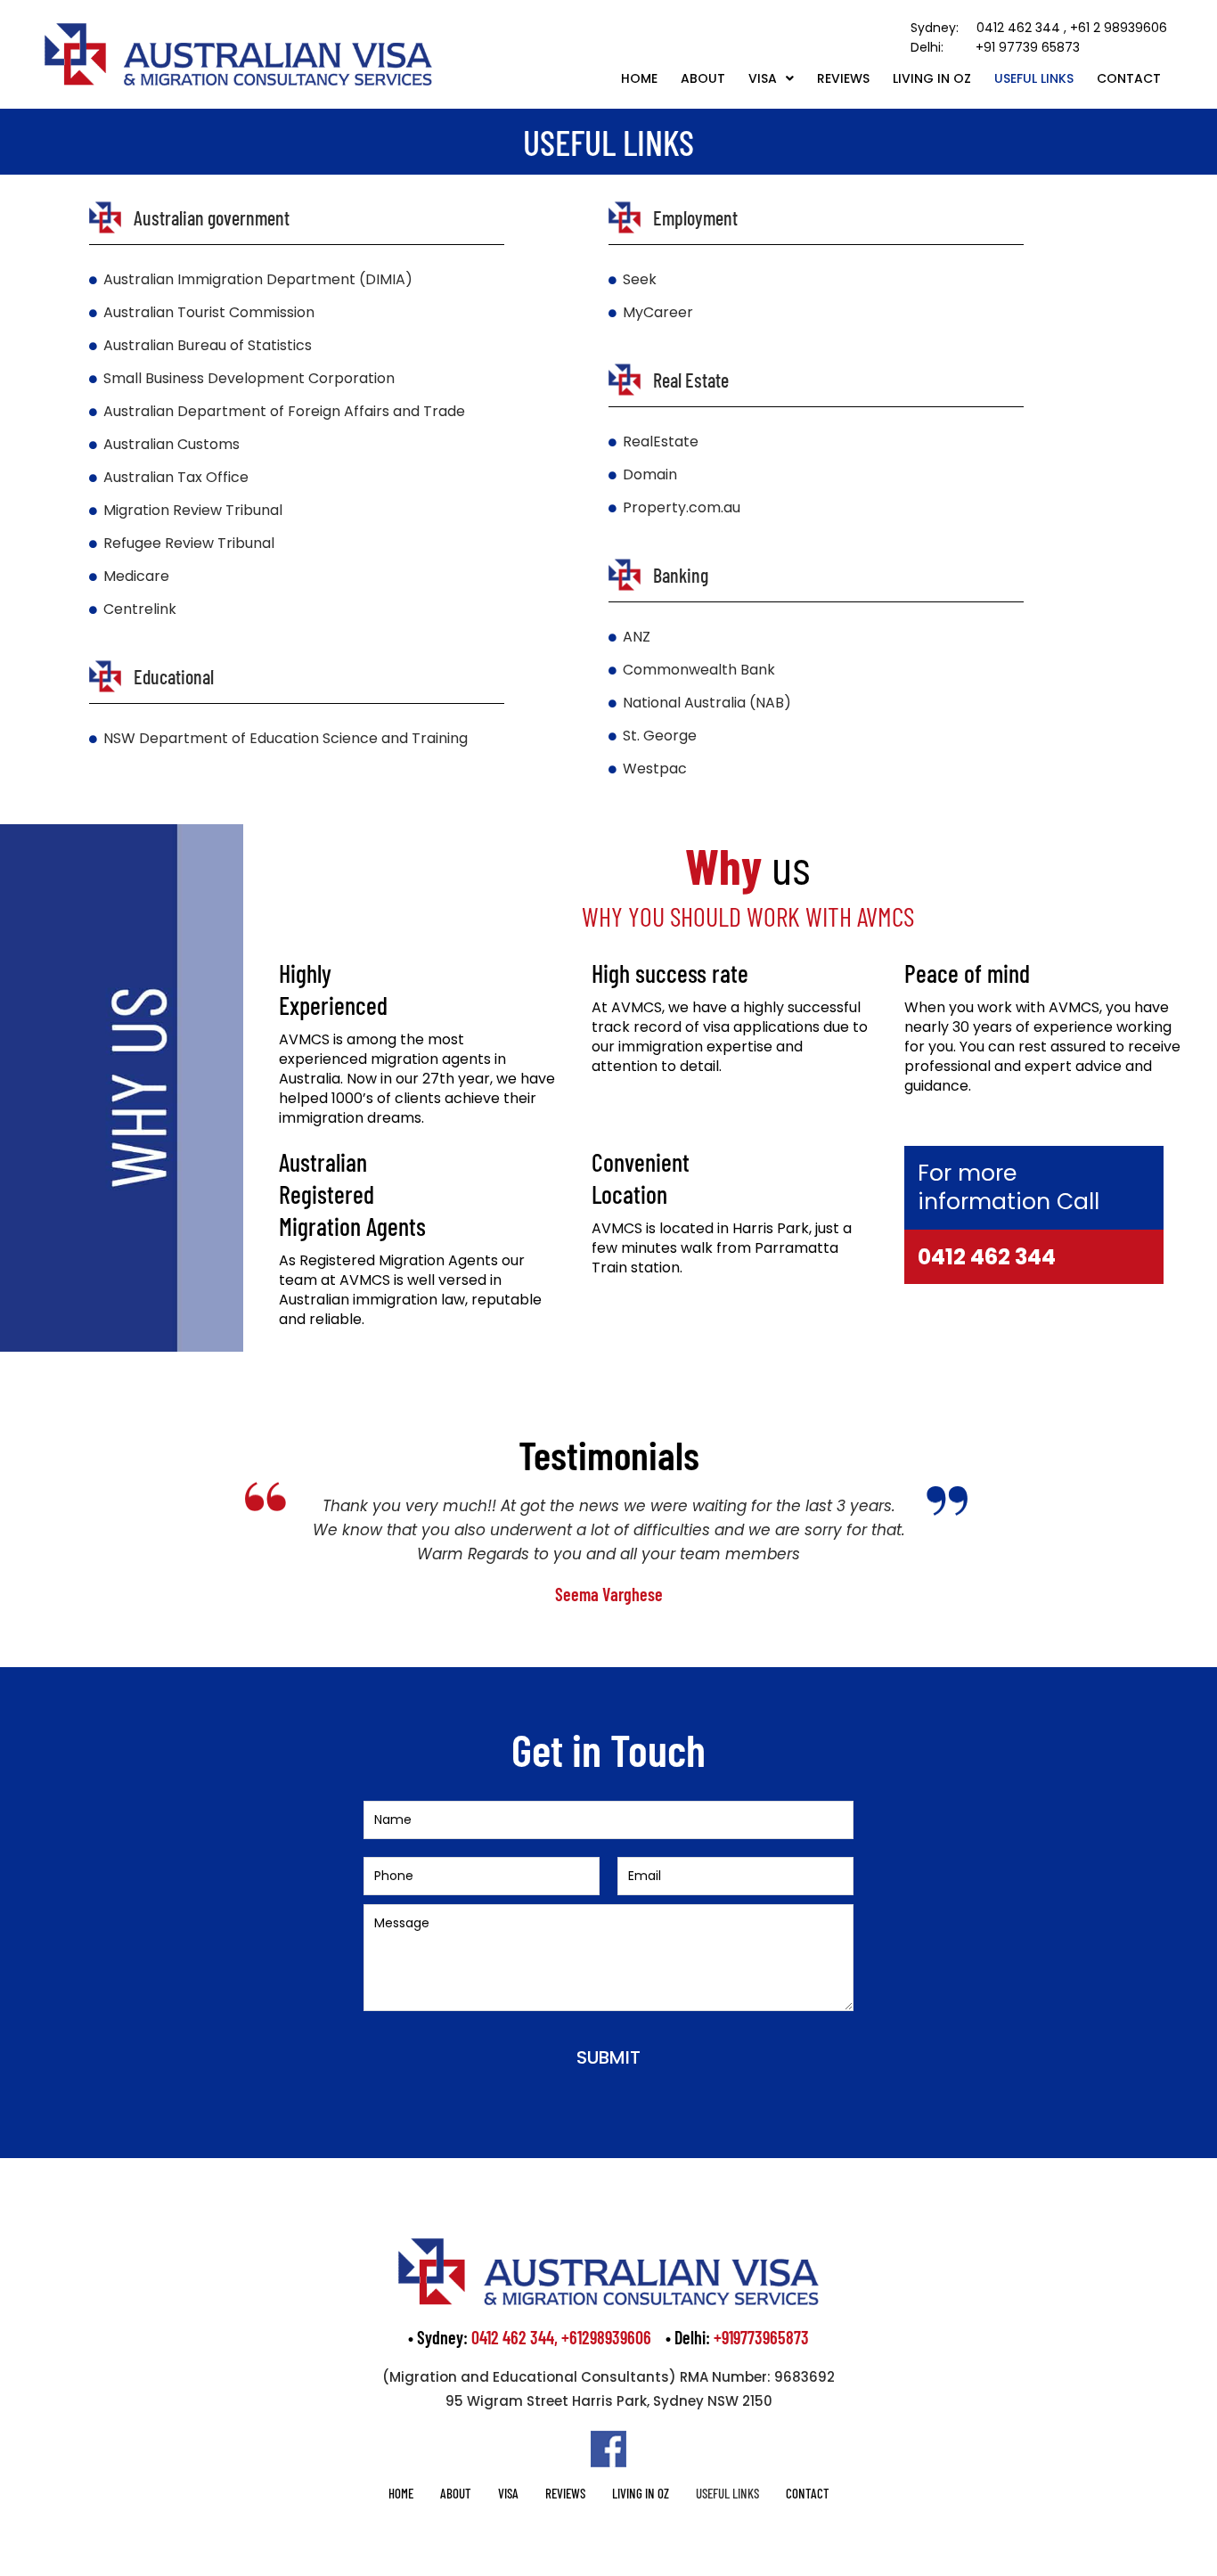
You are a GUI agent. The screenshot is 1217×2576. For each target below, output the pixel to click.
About (703, 78)
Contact (1129, 78)
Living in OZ (932, 78)
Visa (763, 78)
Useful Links (1034, 78)
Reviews (843, 78)
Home (639, 78)
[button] (771, 78)
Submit (608, 2057)
